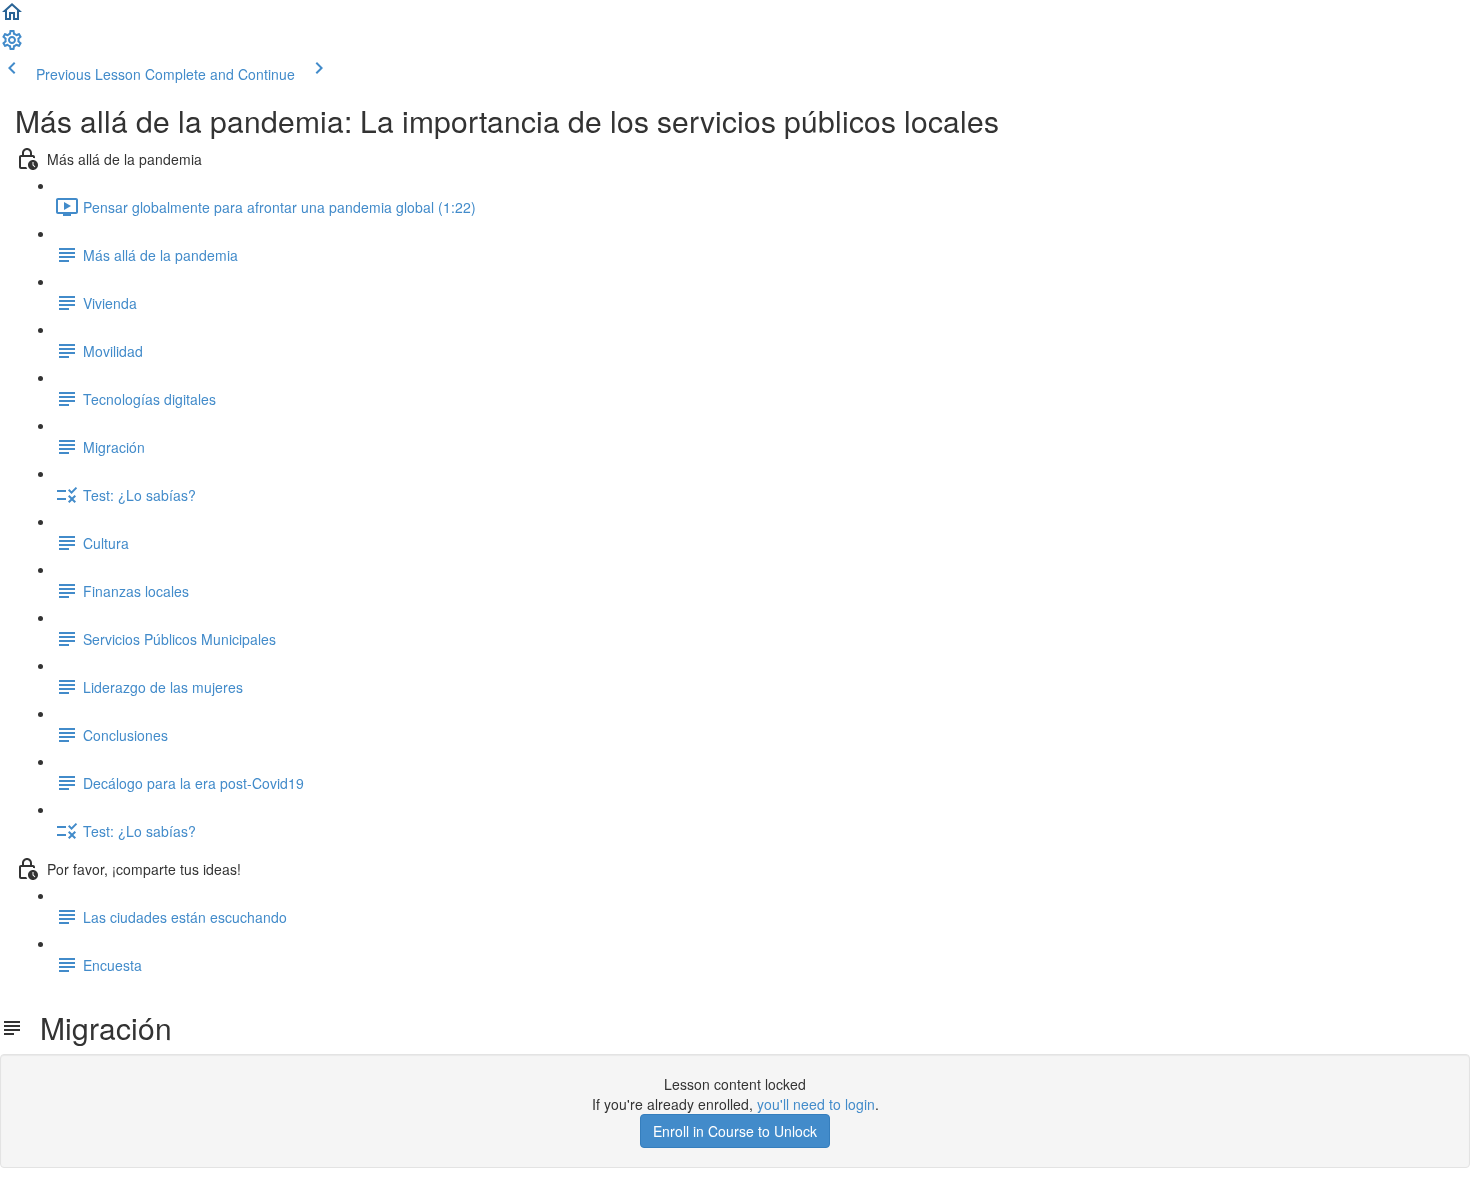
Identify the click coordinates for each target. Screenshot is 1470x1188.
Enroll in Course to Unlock (735, 1131)
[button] (12, 18)
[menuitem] (12, 46)
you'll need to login (816, 1104)
